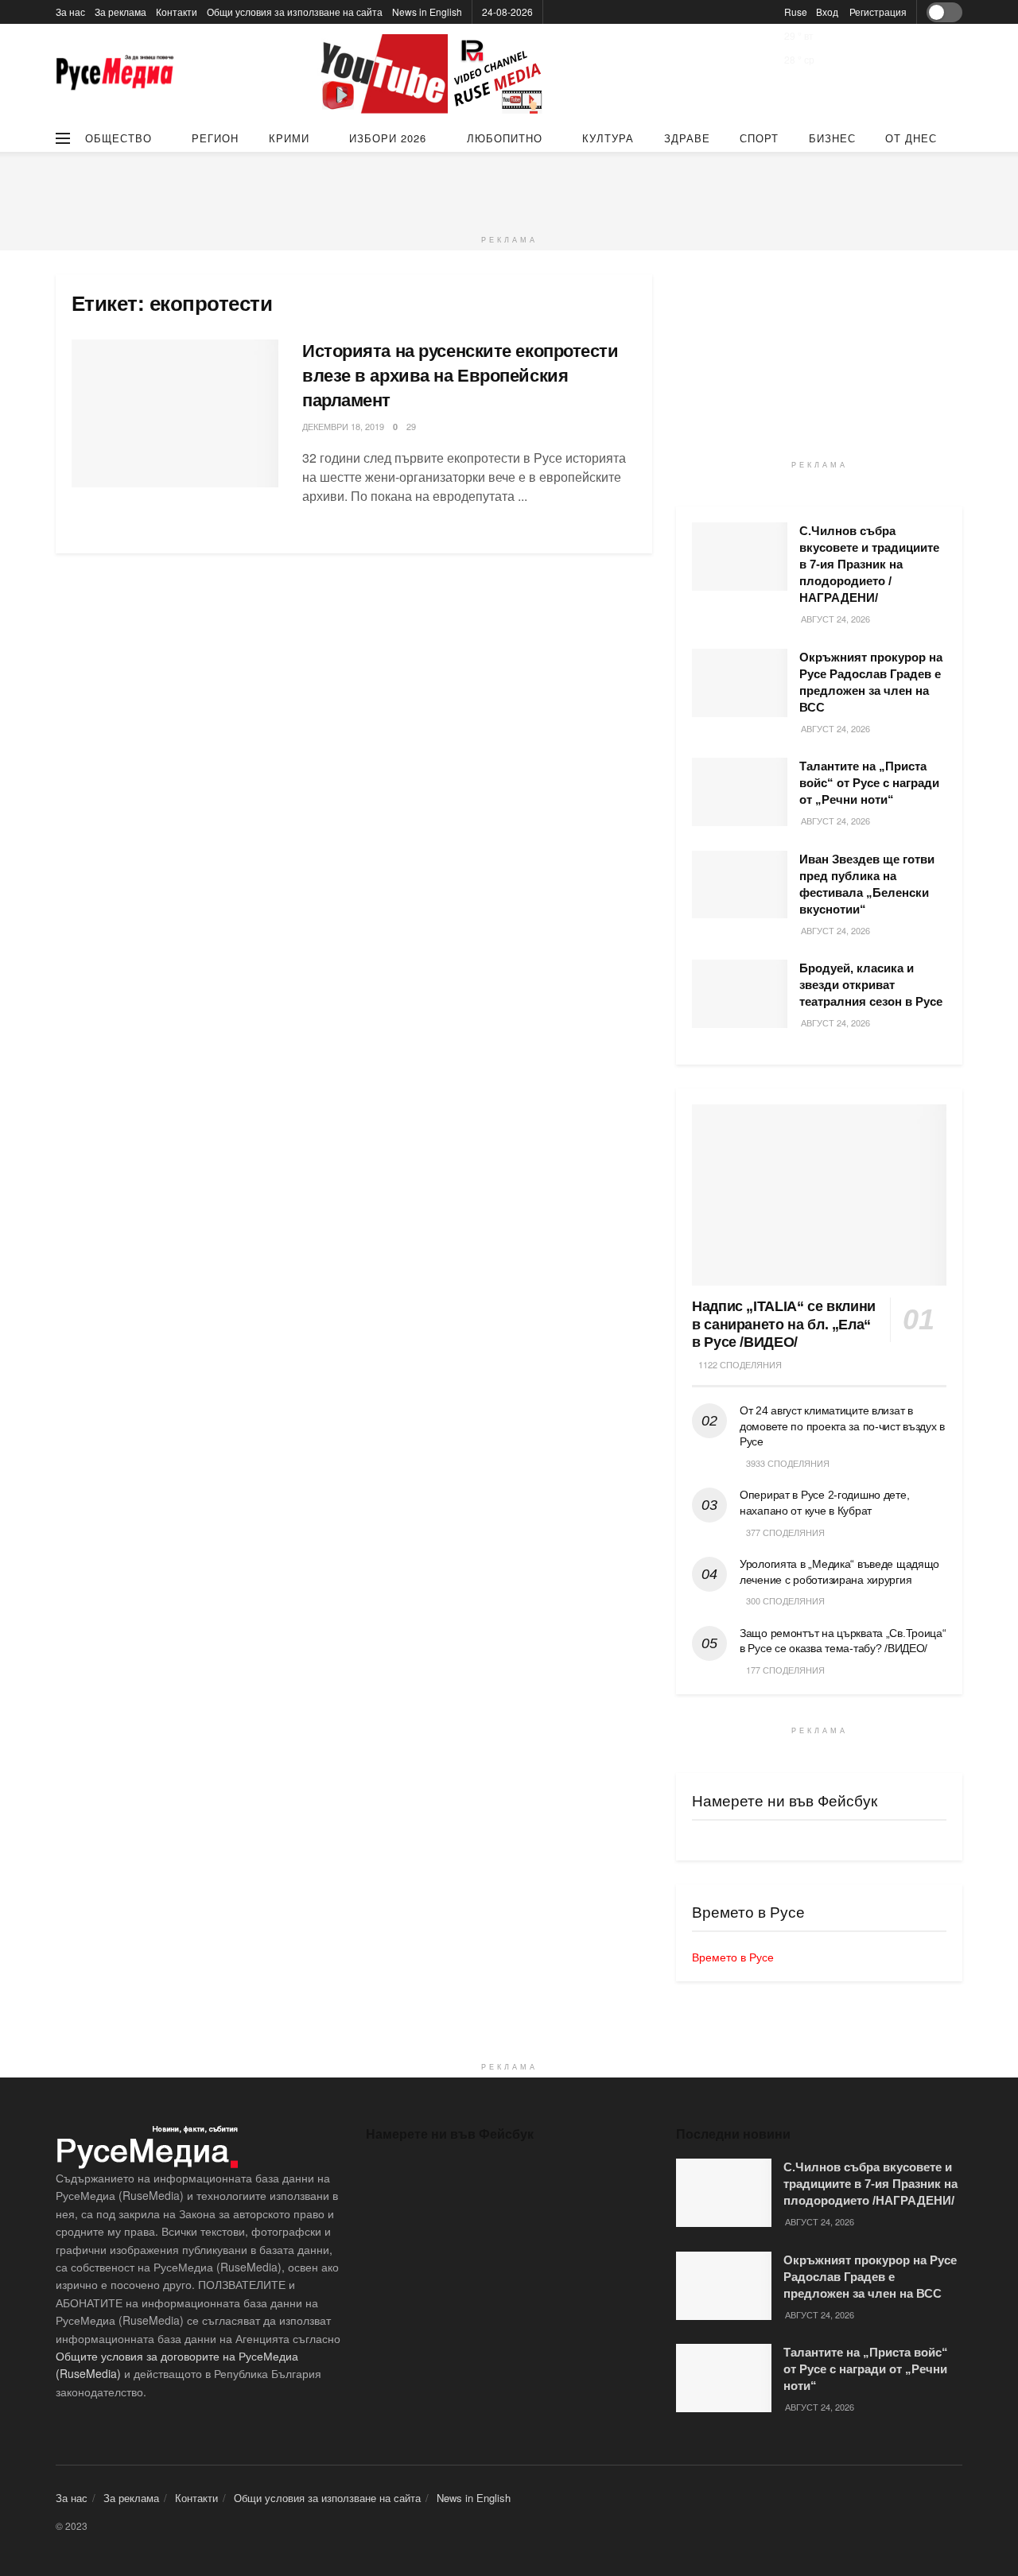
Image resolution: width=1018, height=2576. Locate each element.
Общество (119, 138)
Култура (608, 138)
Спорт (759, 138)
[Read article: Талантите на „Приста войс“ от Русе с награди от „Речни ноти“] (740, 792)
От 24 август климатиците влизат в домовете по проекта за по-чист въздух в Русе (842, 1426)
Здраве (687, 138)
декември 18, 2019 (343, 426)
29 (411, 426)
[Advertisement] (509, 188)
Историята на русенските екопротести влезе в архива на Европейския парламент (460, 376)
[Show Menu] (63, 138)
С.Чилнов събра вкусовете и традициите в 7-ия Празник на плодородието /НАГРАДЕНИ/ (869, 564)
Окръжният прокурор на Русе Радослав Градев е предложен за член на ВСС (870, 2277)
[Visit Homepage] (115, 74)
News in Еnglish (427, 12)
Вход (827, 12)
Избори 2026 (388, 138)
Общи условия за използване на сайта (295, 12)
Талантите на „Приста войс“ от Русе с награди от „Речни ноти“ (869, 783)
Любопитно (505, 138)
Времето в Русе (733, 1957)
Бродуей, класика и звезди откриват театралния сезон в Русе (871, 985)
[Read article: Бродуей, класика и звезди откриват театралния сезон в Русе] (740, 994)
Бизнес (832, 138)
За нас (70, 12)
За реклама (120, 12)
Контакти (177, 12)
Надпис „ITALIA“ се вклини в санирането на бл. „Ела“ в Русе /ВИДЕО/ (784, 1324)
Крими (289, 138)
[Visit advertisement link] (433, 74)
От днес (911, 138)
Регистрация (878, 12)
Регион (215, 138)
